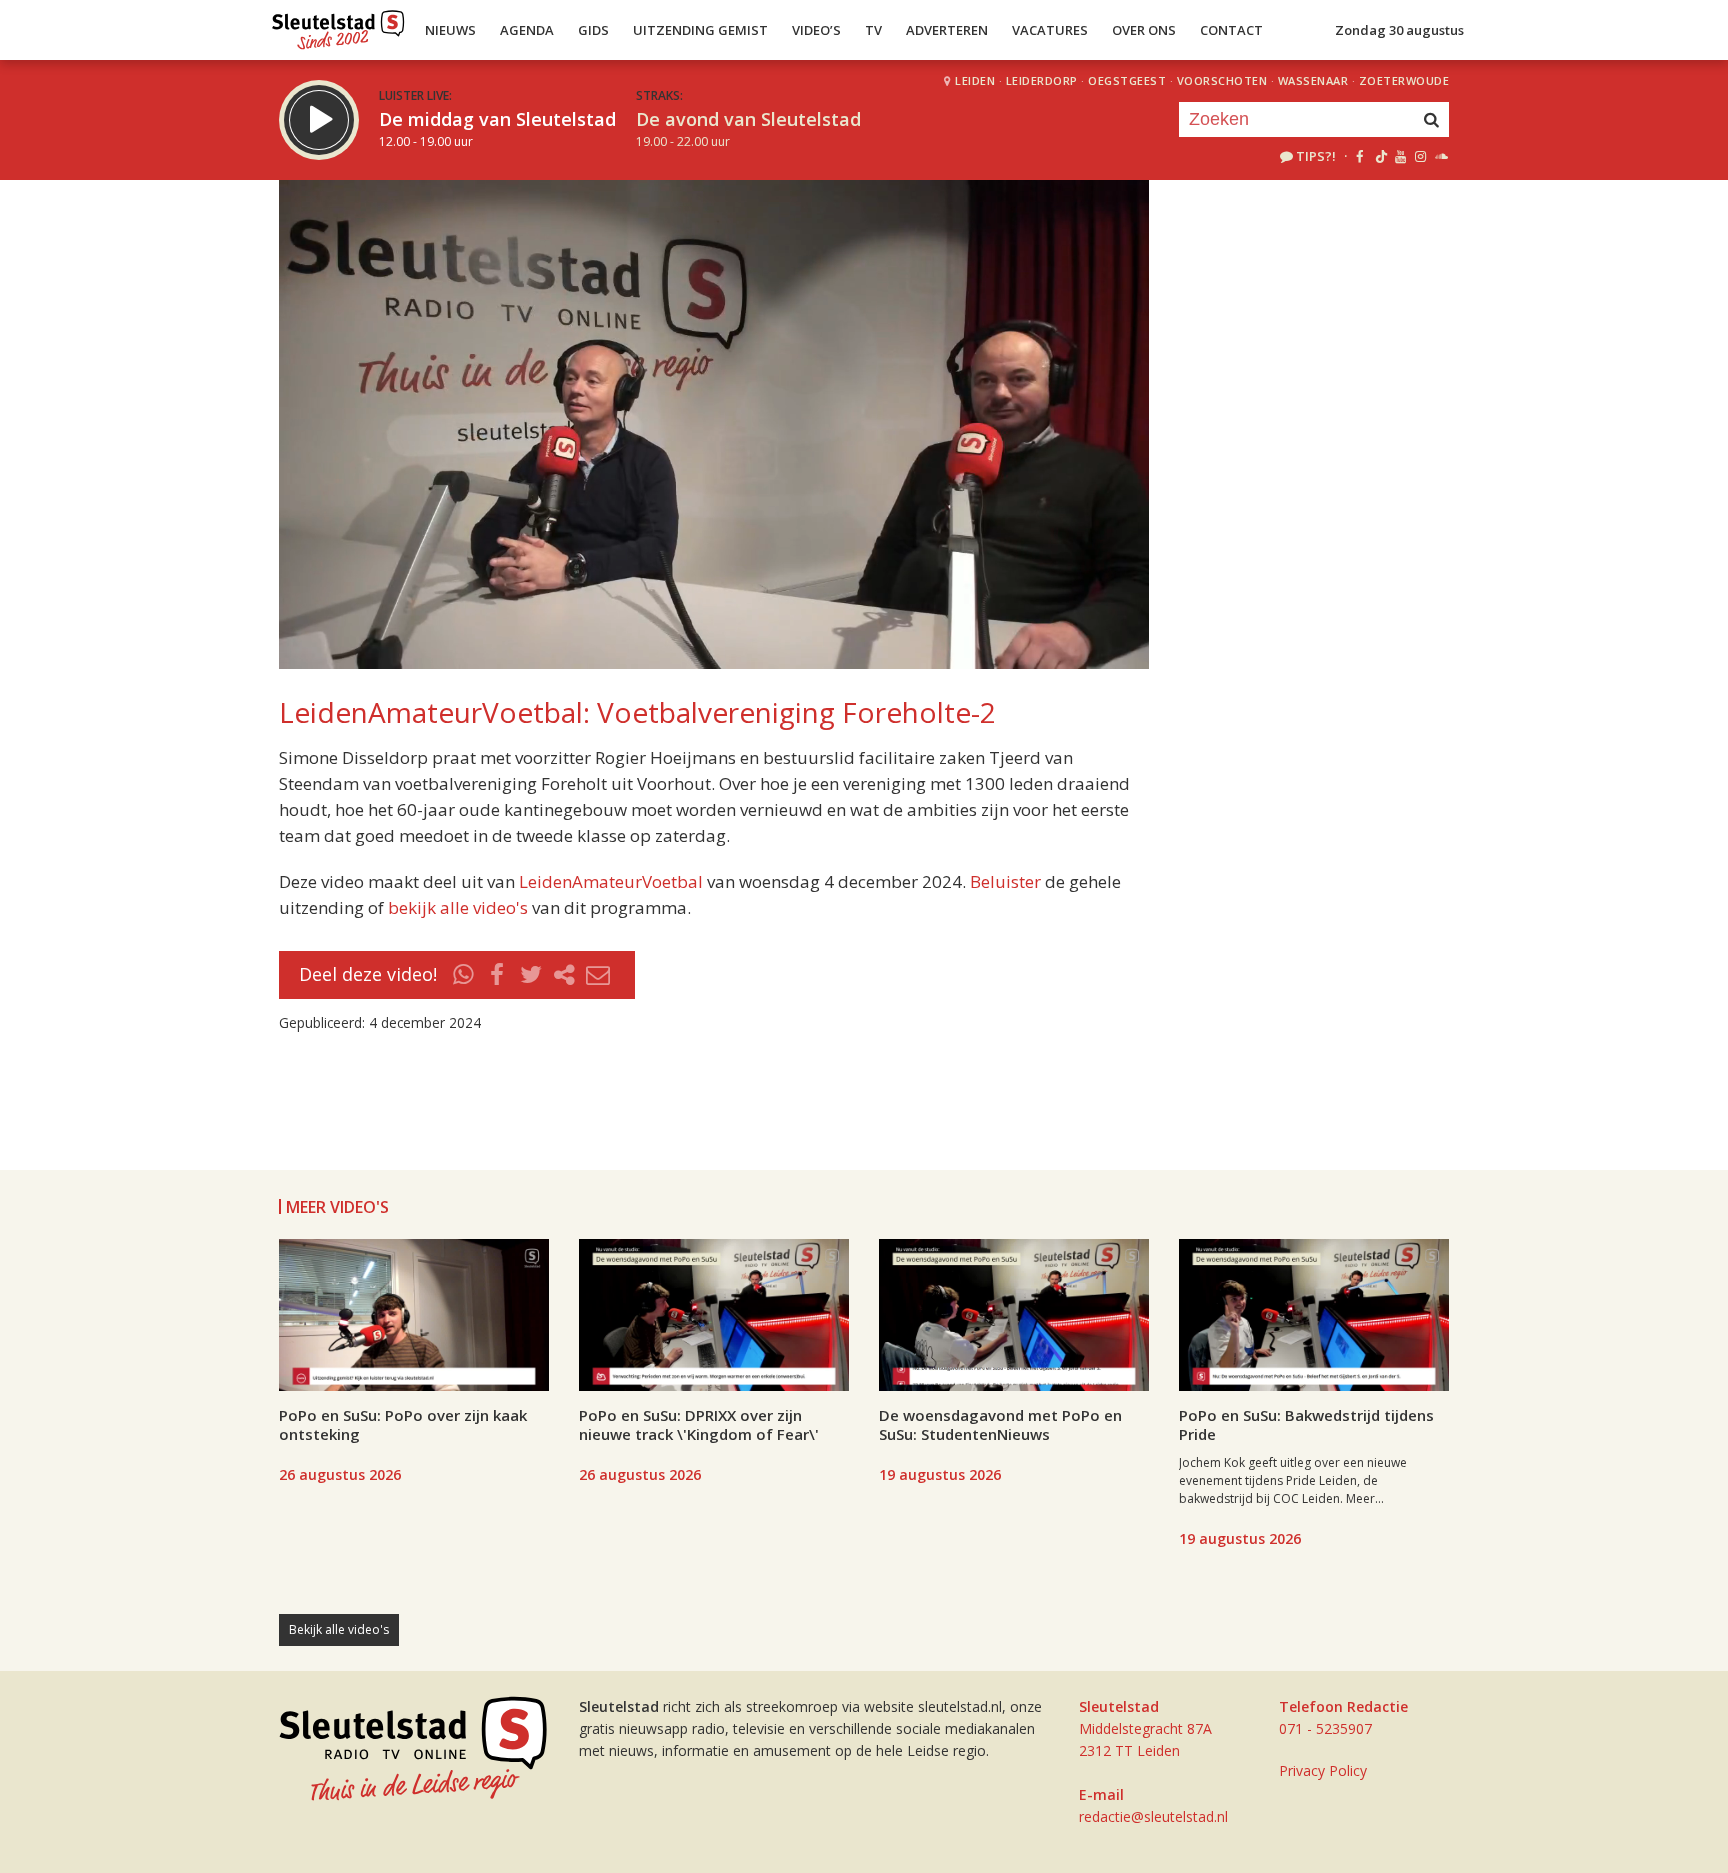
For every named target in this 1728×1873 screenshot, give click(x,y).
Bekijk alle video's (339, 1629)
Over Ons (1144, 30)
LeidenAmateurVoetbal (611, 881)
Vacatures (1050, 30)
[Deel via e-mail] (598, 975)
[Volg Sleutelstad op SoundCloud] (1440, 156)
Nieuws (450, 30)
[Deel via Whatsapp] (464, 975)
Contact (1231, 30)
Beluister (1005, 881)
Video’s (816, 30)
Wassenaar (1313, 80)
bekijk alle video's (458, 907)
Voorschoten (1222, 80)
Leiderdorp (1042, 80)
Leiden (975, 80)
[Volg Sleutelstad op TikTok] (1379, 156)
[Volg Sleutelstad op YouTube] (1399, 156)
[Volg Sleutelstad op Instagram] (1420, 156)
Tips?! (1316, 156)
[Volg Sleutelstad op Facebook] (1359, 156)
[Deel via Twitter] (531, 975)
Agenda (527, 30)
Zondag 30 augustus (1399, 30)
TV (873, 30)
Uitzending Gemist (700, 30)
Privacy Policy (1323, 1770)
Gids (593, 30)
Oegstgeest (1127, 80)
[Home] (338, 25)
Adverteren (947, 30)
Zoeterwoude (1404, 80)
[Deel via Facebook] (498, 975)
